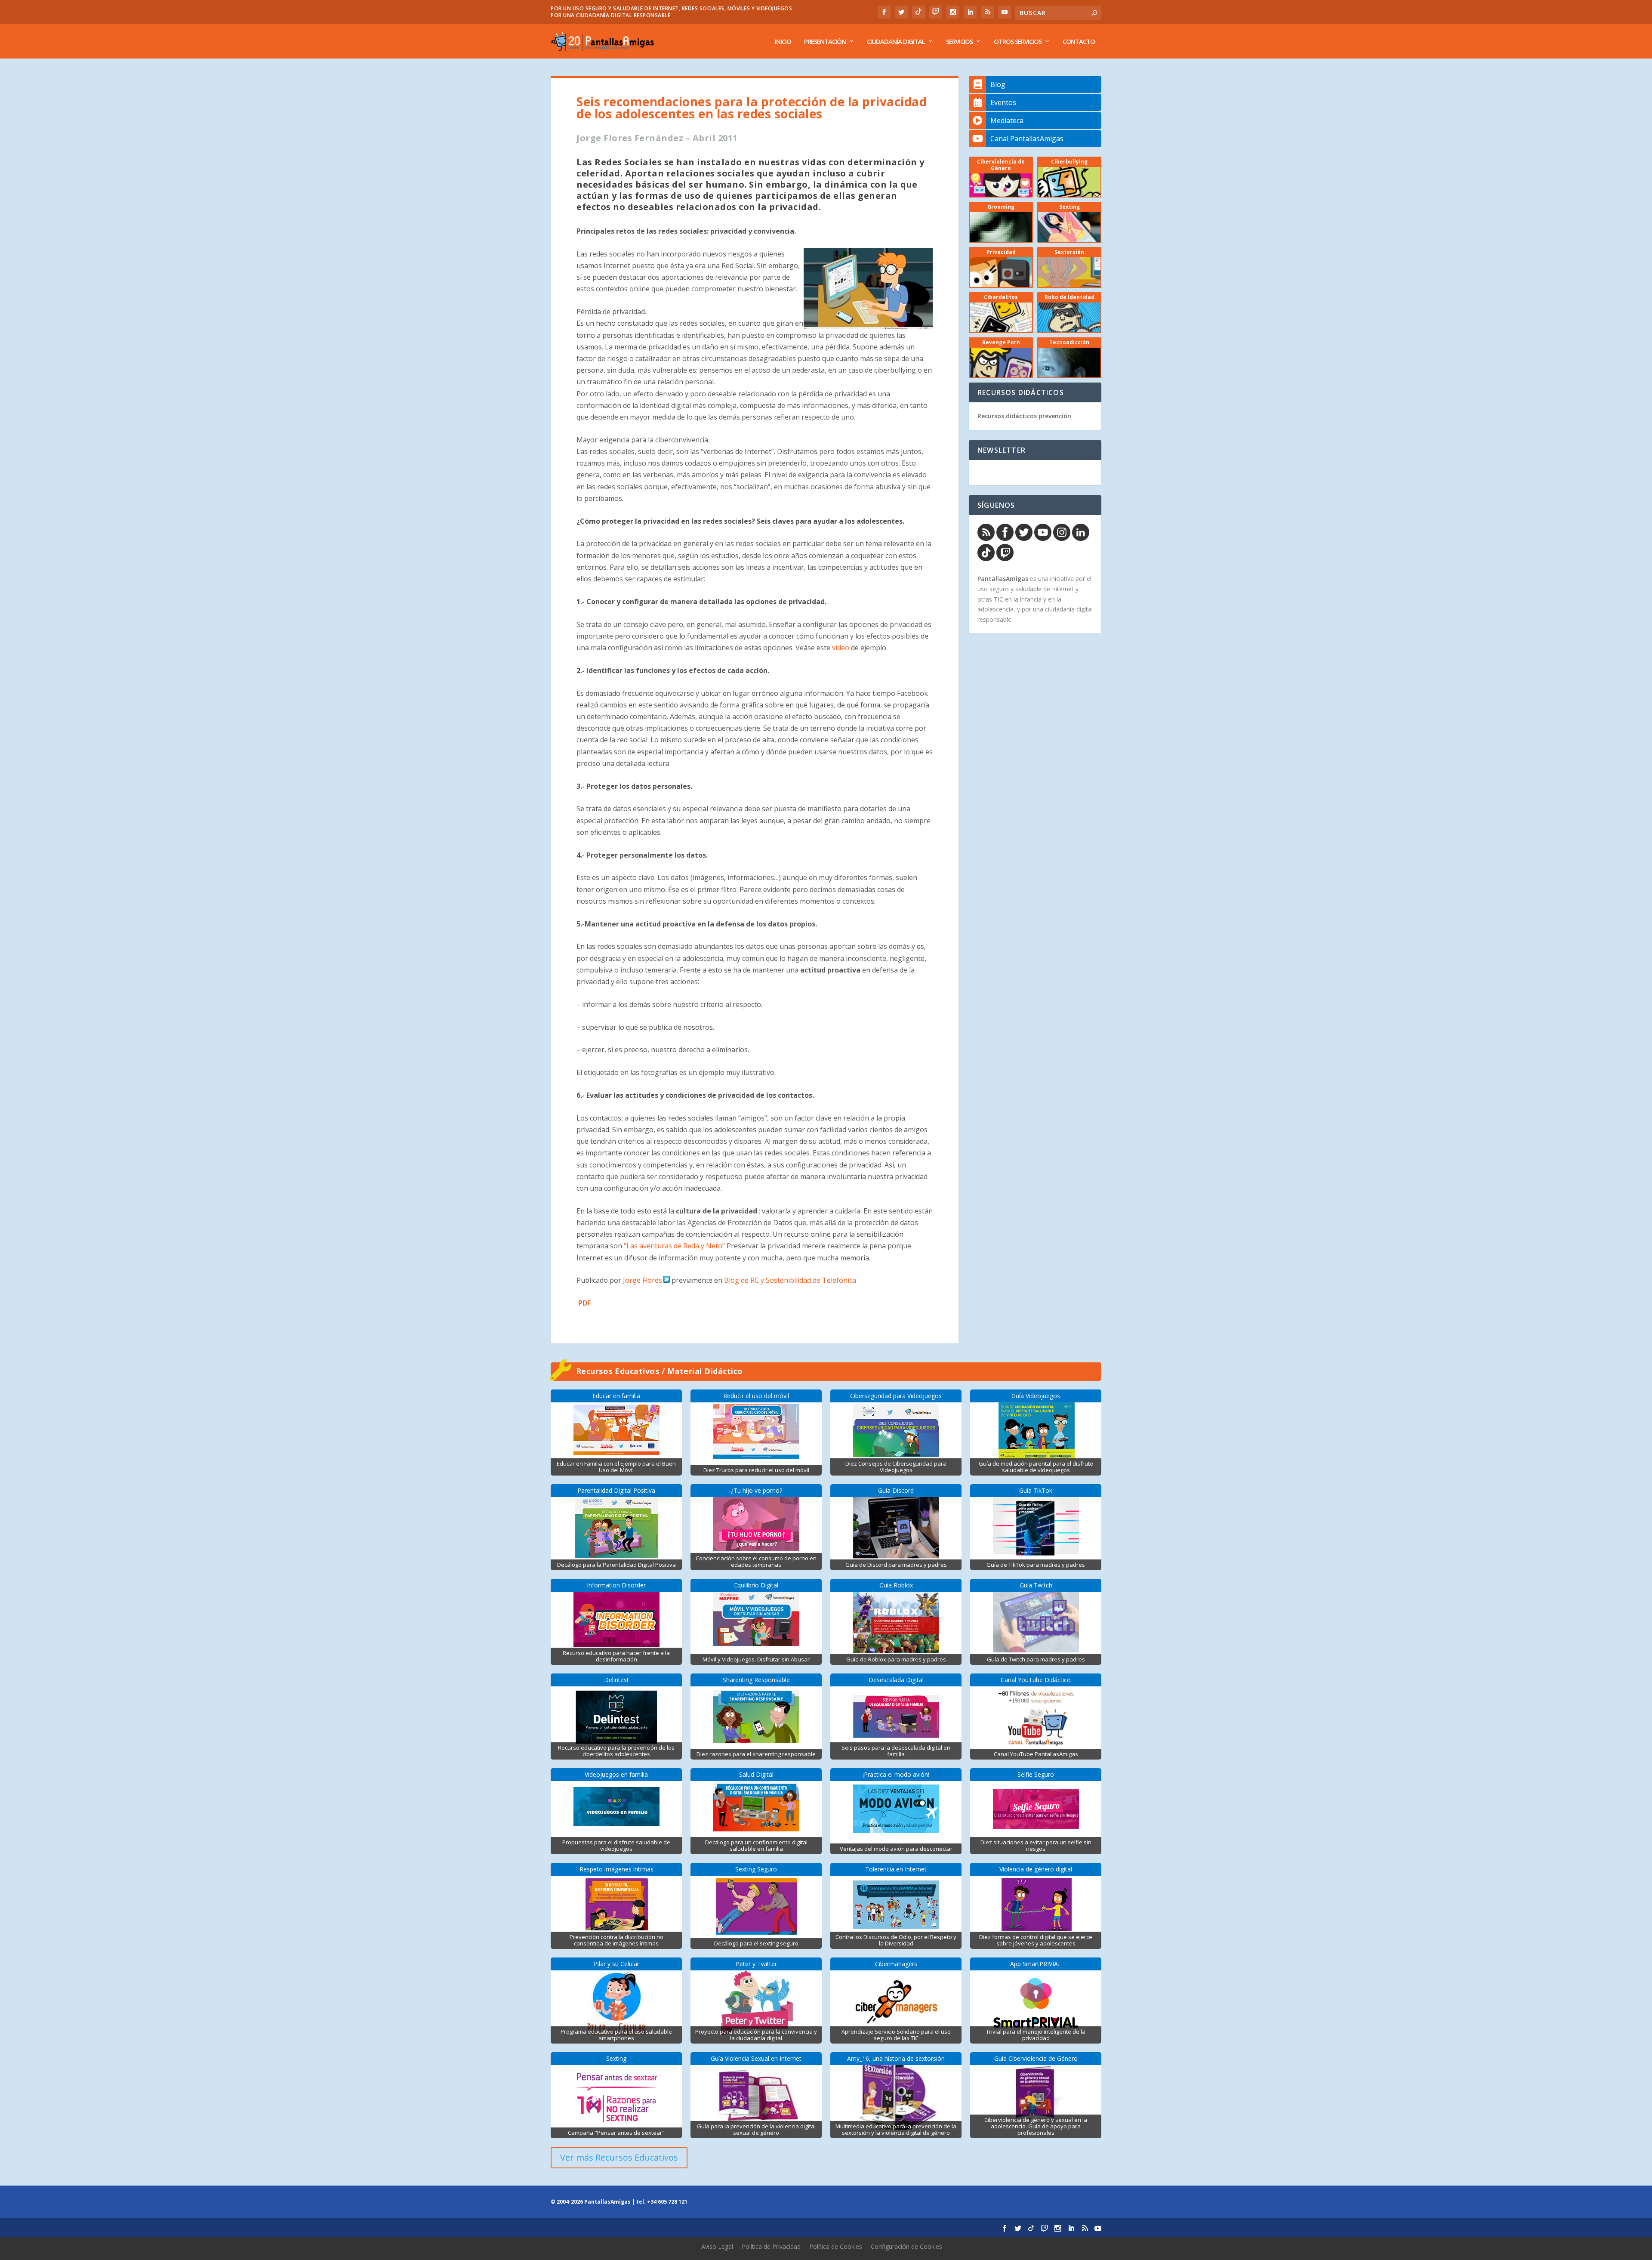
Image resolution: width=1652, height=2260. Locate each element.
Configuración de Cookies (906, 2246)
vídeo (841, 648)
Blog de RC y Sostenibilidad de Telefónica (790, 1280)
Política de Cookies (836, 2246)
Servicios (959, 42)
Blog (998, 84)
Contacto (1079, 42)
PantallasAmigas (1003, 579)
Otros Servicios (1018, 42)
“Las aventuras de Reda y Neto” (675, 1246)
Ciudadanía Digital (896, 42)
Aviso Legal (717, 2246)
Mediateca (1007, 120)
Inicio (783, 42)
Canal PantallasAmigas (1027, 139)
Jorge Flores (643, 1280)
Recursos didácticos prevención (1024, 416)
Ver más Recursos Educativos (619, 2157)
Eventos (1003, 102)
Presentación (825, 42)
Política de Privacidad (771, 2246)
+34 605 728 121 (667, 2202)
